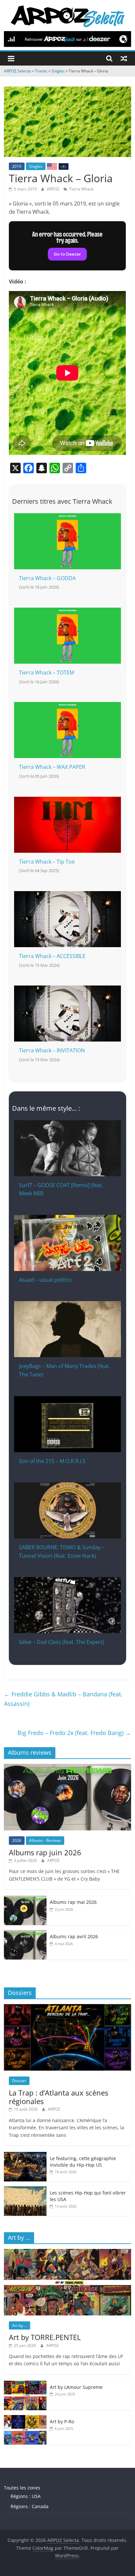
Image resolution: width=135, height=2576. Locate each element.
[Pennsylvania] (64, 166)
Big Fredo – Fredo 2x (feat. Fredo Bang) (74, 1733)
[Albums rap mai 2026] (25, 1899)
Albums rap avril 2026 (74, 1936)
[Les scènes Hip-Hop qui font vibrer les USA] (25, 2190)
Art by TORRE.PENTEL (45, 2337)
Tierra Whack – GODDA (47, 578)
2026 (17, 1840)
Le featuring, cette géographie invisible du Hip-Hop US (83, 2162)
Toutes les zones (22, 2488)
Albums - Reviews (45, 1840)
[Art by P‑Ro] (25, 2419)
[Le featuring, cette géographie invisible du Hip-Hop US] (25, 2155)
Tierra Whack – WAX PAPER (52, 767)
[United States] (52, 166)
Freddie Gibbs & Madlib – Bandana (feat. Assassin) (63, 1699)
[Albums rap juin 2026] (67, 1767)
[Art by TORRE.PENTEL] (67, 2252)
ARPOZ (54, 189)
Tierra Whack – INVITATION (52, 1050)
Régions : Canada (29, 2506)
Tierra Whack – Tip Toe (47, 862)
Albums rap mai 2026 (73, 1902)
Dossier (19, 2081)
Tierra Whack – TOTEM (47, 673)
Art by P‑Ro (62, 2421)
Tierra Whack (81, 189)
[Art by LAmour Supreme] (25, 2384)
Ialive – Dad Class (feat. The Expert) (62, 1642)
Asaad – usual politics (45, 1280)
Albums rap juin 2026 (45, 1852)
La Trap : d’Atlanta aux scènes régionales (58, 2097)
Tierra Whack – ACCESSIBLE (52, 956)
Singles (36, 166)
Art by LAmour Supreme (76, 2387)
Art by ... (19, 2325)
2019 (17, 166)
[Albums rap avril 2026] (25, 1933)
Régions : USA (26, 2496)
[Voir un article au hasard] (124, 58)
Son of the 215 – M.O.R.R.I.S (52, 1461)
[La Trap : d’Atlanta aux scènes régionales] (67, 2008)
